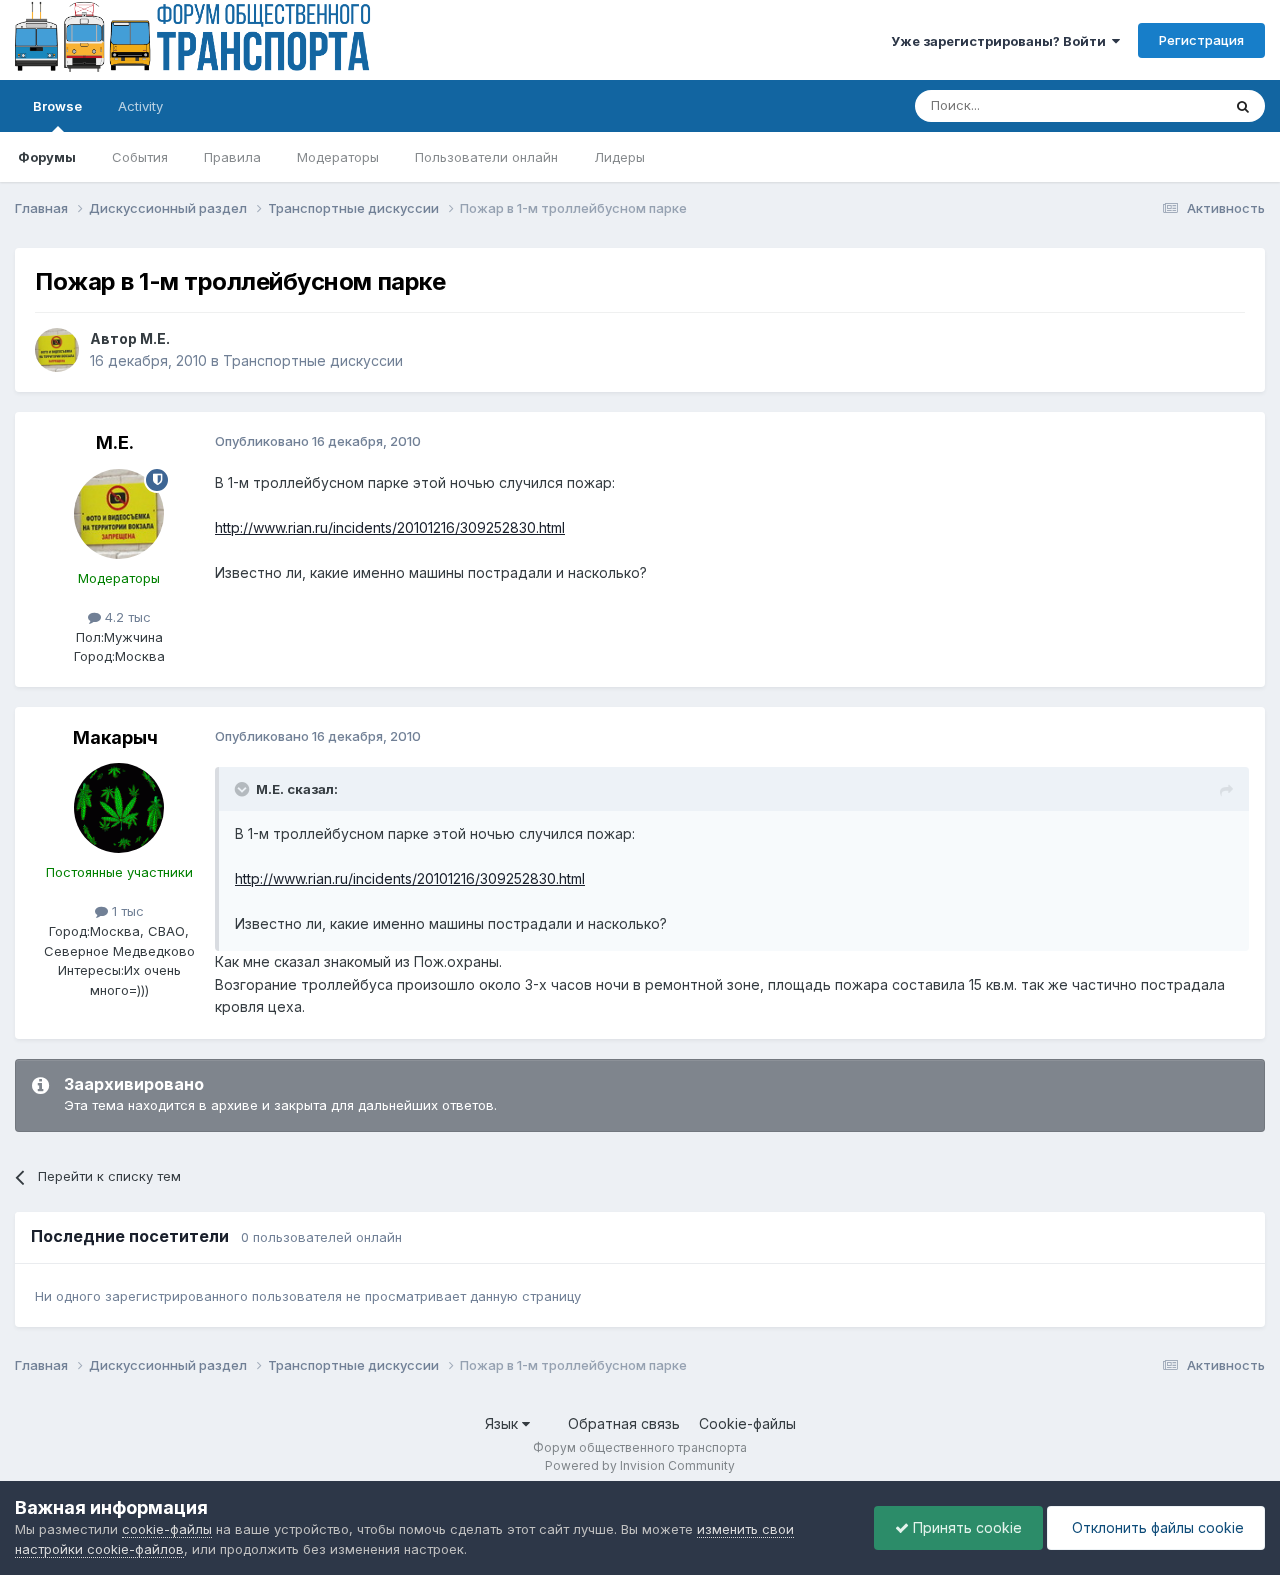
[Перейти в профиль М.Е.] (57, 350)
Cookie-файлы (747, 1423)
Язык (503, 1423)
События (140, 157)
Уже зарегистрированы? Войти (1001, 41)
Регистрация (1201, 40)
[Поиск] (1243, 106)
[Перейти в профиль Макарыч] (119, 808)
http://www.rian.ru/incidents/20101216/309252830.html (390, 527)
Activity (140, 106)
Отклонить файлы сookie (1156, 1527)
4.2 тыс (126, 617)
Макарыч (115, 737)
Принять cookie (965, 1527)
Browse (57, 106)
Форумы (47, 157)
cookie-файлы (167, 1529)
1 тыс (126, 911)
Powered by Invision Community (640, 1465)
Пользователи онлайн (486, 157)
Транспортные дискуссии (313, 360)
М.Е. (155, 338)
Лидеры (619, 157)
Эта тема (1167, 105)
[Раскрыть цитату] (244, 789)
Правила (232, 157)
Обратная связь (624, 1423)
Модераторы (338, 157)
